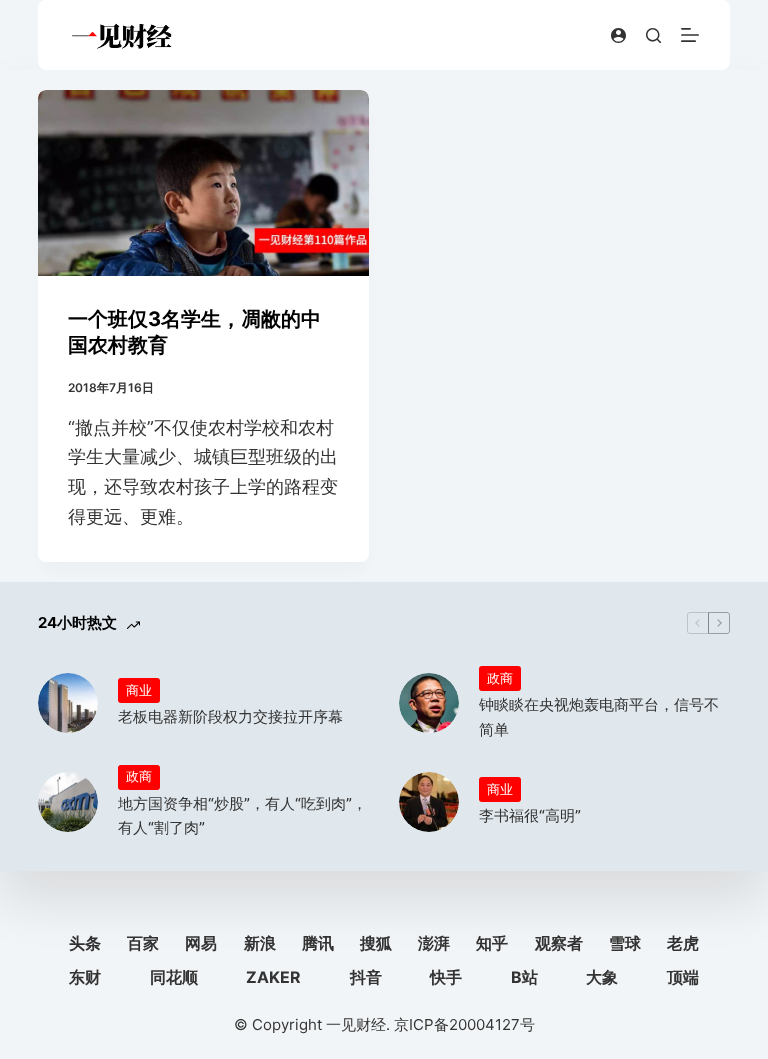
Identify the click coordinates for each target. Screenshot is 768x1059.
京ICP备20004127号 (464, 1024)
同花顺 (174, 977)
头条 (85, 943)
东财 (85, 977)
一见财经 (356, 1024)
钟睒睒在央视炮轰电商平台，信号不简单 (599, 717)
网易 (201, 943)
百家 (143, 943)
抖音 (366, 977)
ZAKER (273, 977)
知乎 (492, 943)
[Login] (618, 35)
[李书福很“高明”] (429, 802)
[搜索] (653, 35)
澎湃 (434, 943)
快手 (446, 977)
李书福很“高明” (530, 815)
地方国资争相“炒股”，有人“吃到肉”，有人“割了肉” (242, 816)
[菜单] (690, 35)
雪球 (625, 943)
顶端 (683, 977)
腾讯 (318, 943)
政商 (500, 678)
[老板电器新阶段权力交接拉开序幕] (68, 703)
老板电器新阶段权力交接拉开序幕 (230, 716)
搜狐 (376, 943)
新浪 (260, 943)
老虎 (683, 943)
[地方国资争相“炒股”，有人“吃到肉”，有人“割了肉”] (68, 802)
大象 (602, 977)
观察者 (559, 943)
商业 (139, 690)
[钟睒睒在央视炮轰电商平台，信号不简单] (429, 703)
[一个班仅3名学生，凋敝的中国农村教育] (203, 183)
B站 (524, 977)
